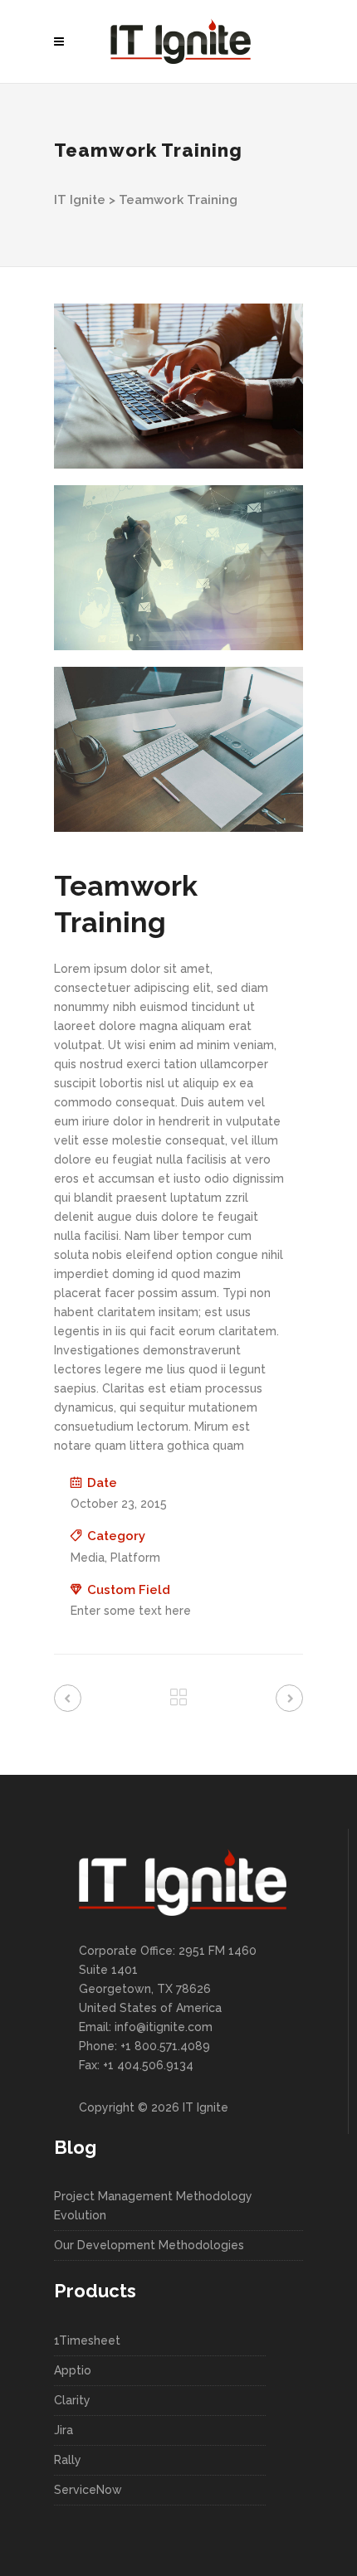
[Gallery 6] (178, 749)
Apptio (73, 2370)
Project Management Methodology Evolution (153, 2206)
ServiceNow (88, 2490)
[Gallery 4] (178, 386)
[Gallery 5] (178, 568)
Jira (64, 2430)
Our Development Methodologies (149, 2245)
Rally (68, 2460)
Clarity (72, 2400)
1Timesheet (87, 2340)
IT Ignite (80, 200)
